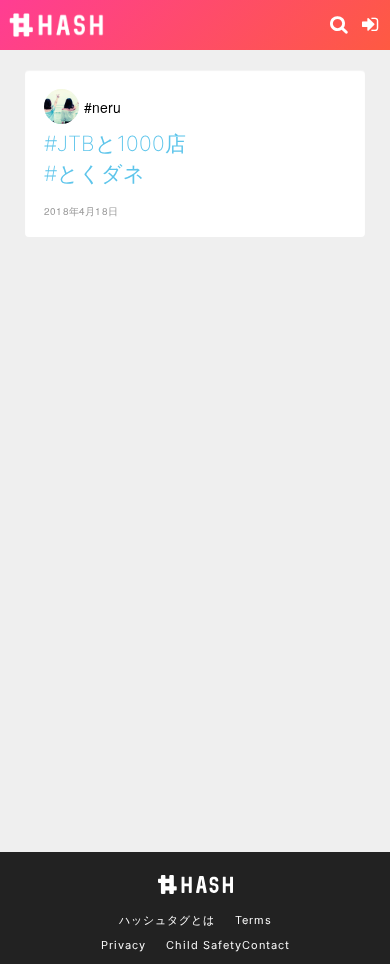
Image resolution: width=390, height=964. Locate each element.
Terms (253, 920)
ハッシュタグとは (167, 920)
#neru (102, 107)
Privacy (123, 945)
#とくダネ (94, 173)
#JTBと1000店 (115, 143)
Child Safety (204, 945)
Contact (266, 945)
